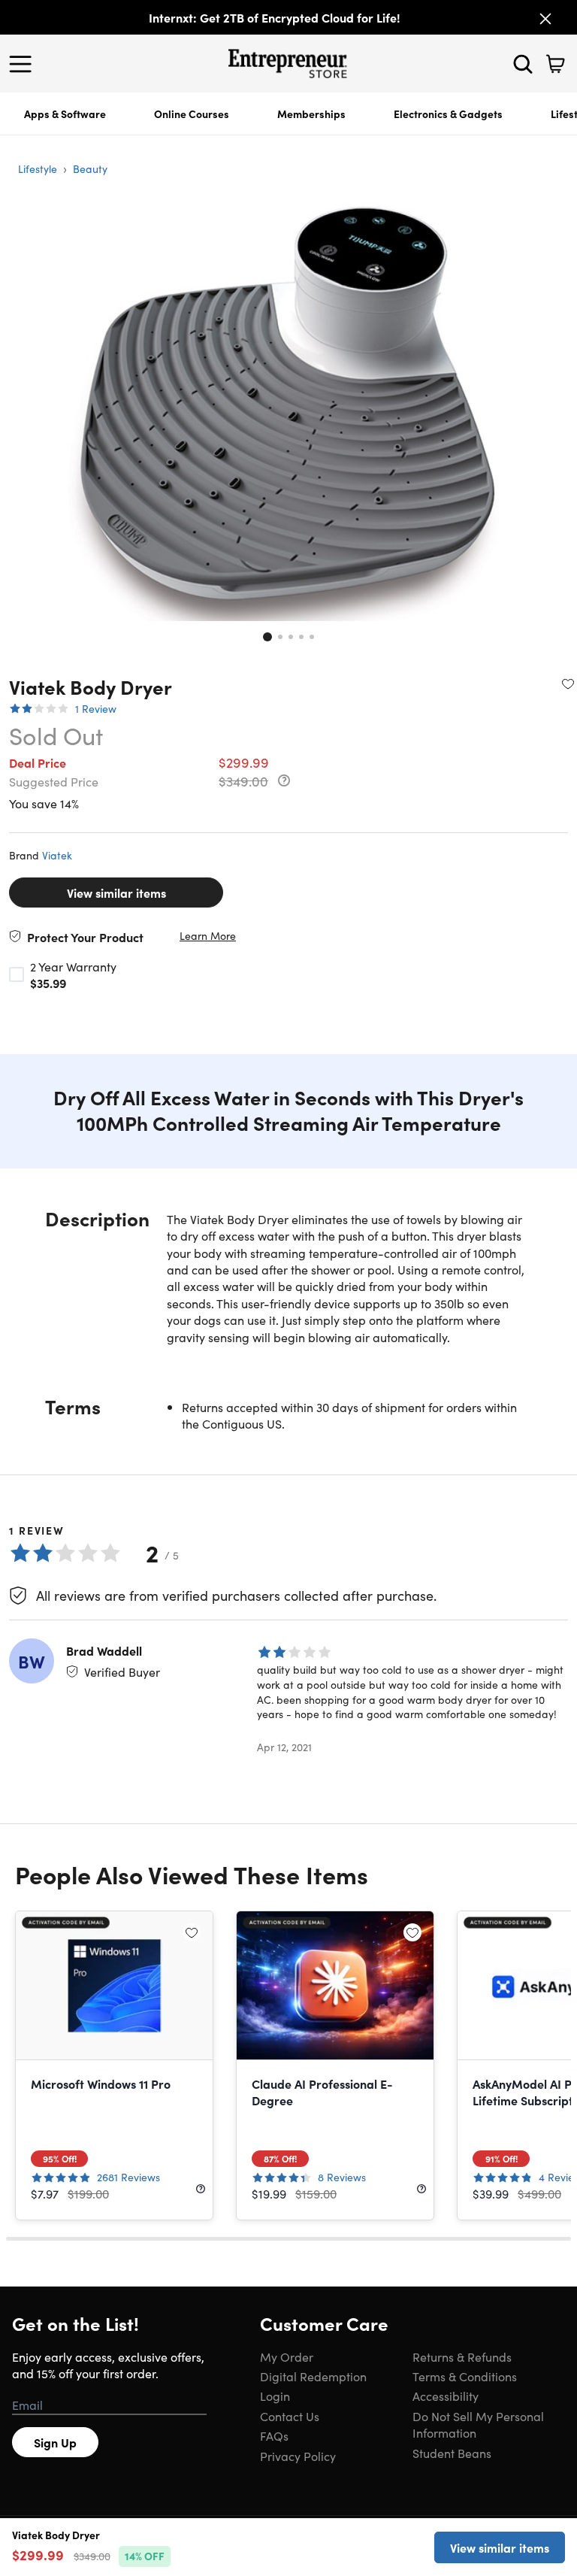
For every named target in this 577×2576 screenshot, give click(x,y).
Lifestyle (38, 168)
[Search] (523, 64)
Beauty (90, 168)
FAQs (274, 2435)
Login (275, 2396)
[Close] (545, 19)
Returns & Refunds (462, 2356)
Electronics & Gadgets (448, 114)
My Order (287, 2356)
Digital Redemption (313, 2376)
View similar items (116, 893)
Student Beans (452, 2453)
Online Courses (192, 114)
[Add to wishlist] (568, 683)
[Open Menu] (24, 64)
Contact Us (290, 2416)
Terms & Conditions (465, 2376)
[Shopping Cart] (555, 64)
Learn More (208, 936)
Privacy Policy (298, 2456)
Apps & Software (65, 114)
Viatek (57, 855)
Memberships (311, 114)
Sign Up (55, 2442)
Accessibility (446, 2396)
